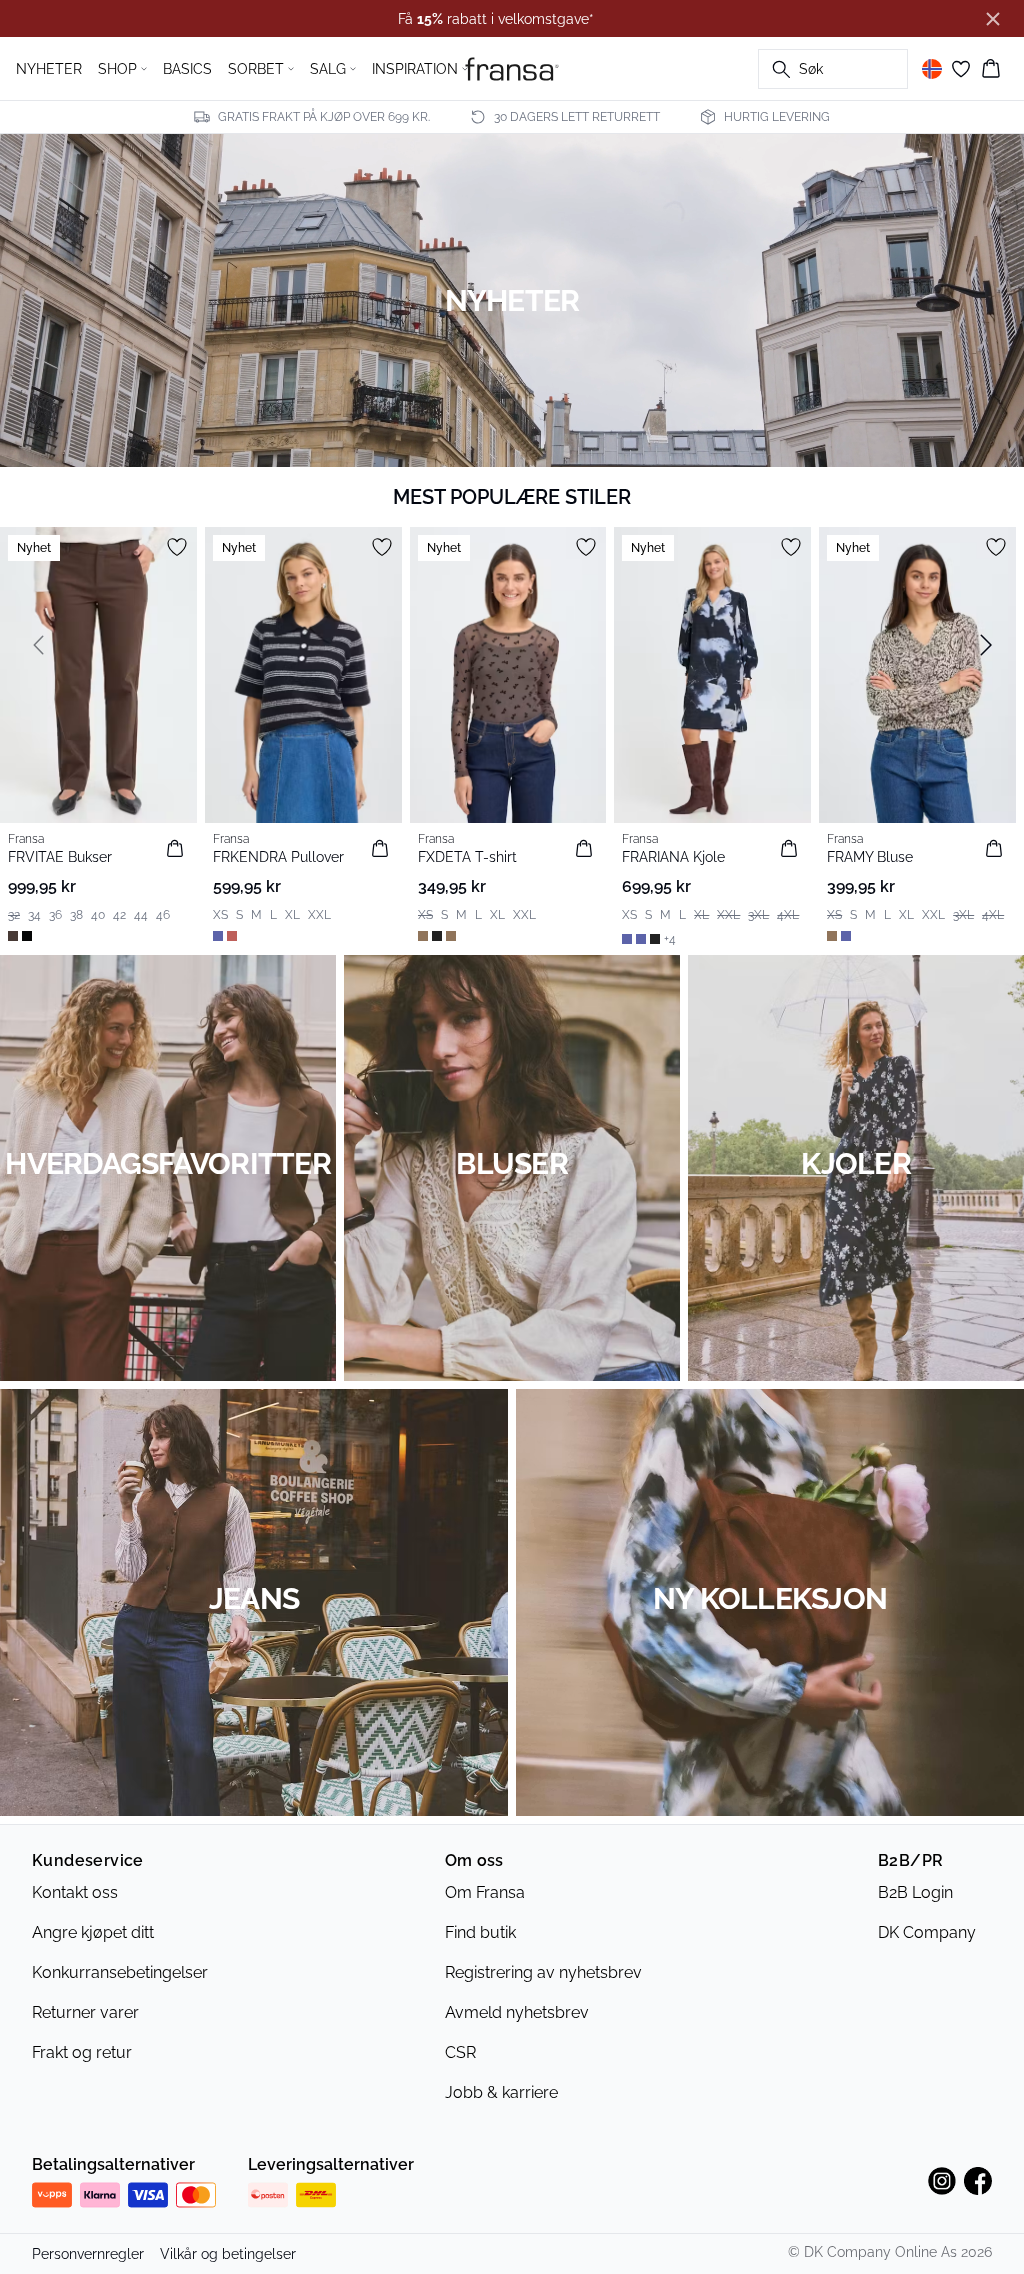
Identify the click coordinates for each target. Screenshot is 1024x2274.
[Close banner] (993, 19)
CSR (460, 2052)
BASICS (187, 69)
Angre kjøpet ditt (93, 1932)
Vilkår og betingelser (228, 2254)
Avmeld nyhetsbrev (517, 2012)
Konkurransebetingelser (120, 1972)
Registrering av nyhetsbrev (543, 1972)
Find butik (480, 1932)
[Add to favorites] (177, 547)
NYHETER (49, 69)
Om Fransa (485, 1892)
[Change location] (932, 69)
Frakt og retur (82, 2052)
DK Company (927, 1932)
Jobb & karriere (501, 2092)
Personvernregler (88, 2254)
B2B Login (915, 1892)
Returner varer (85, 2012)
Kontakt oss (75, 1892)
